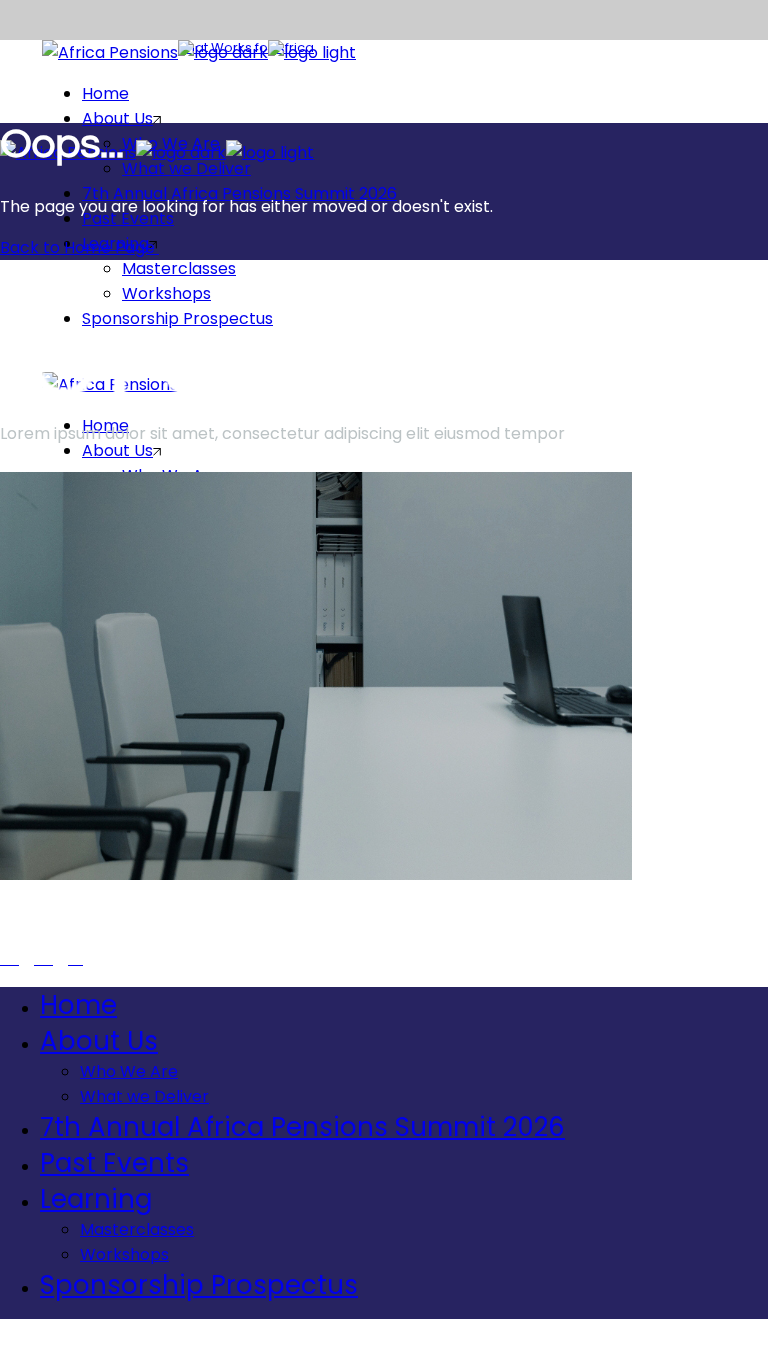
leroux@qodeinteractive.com (114, 922)
